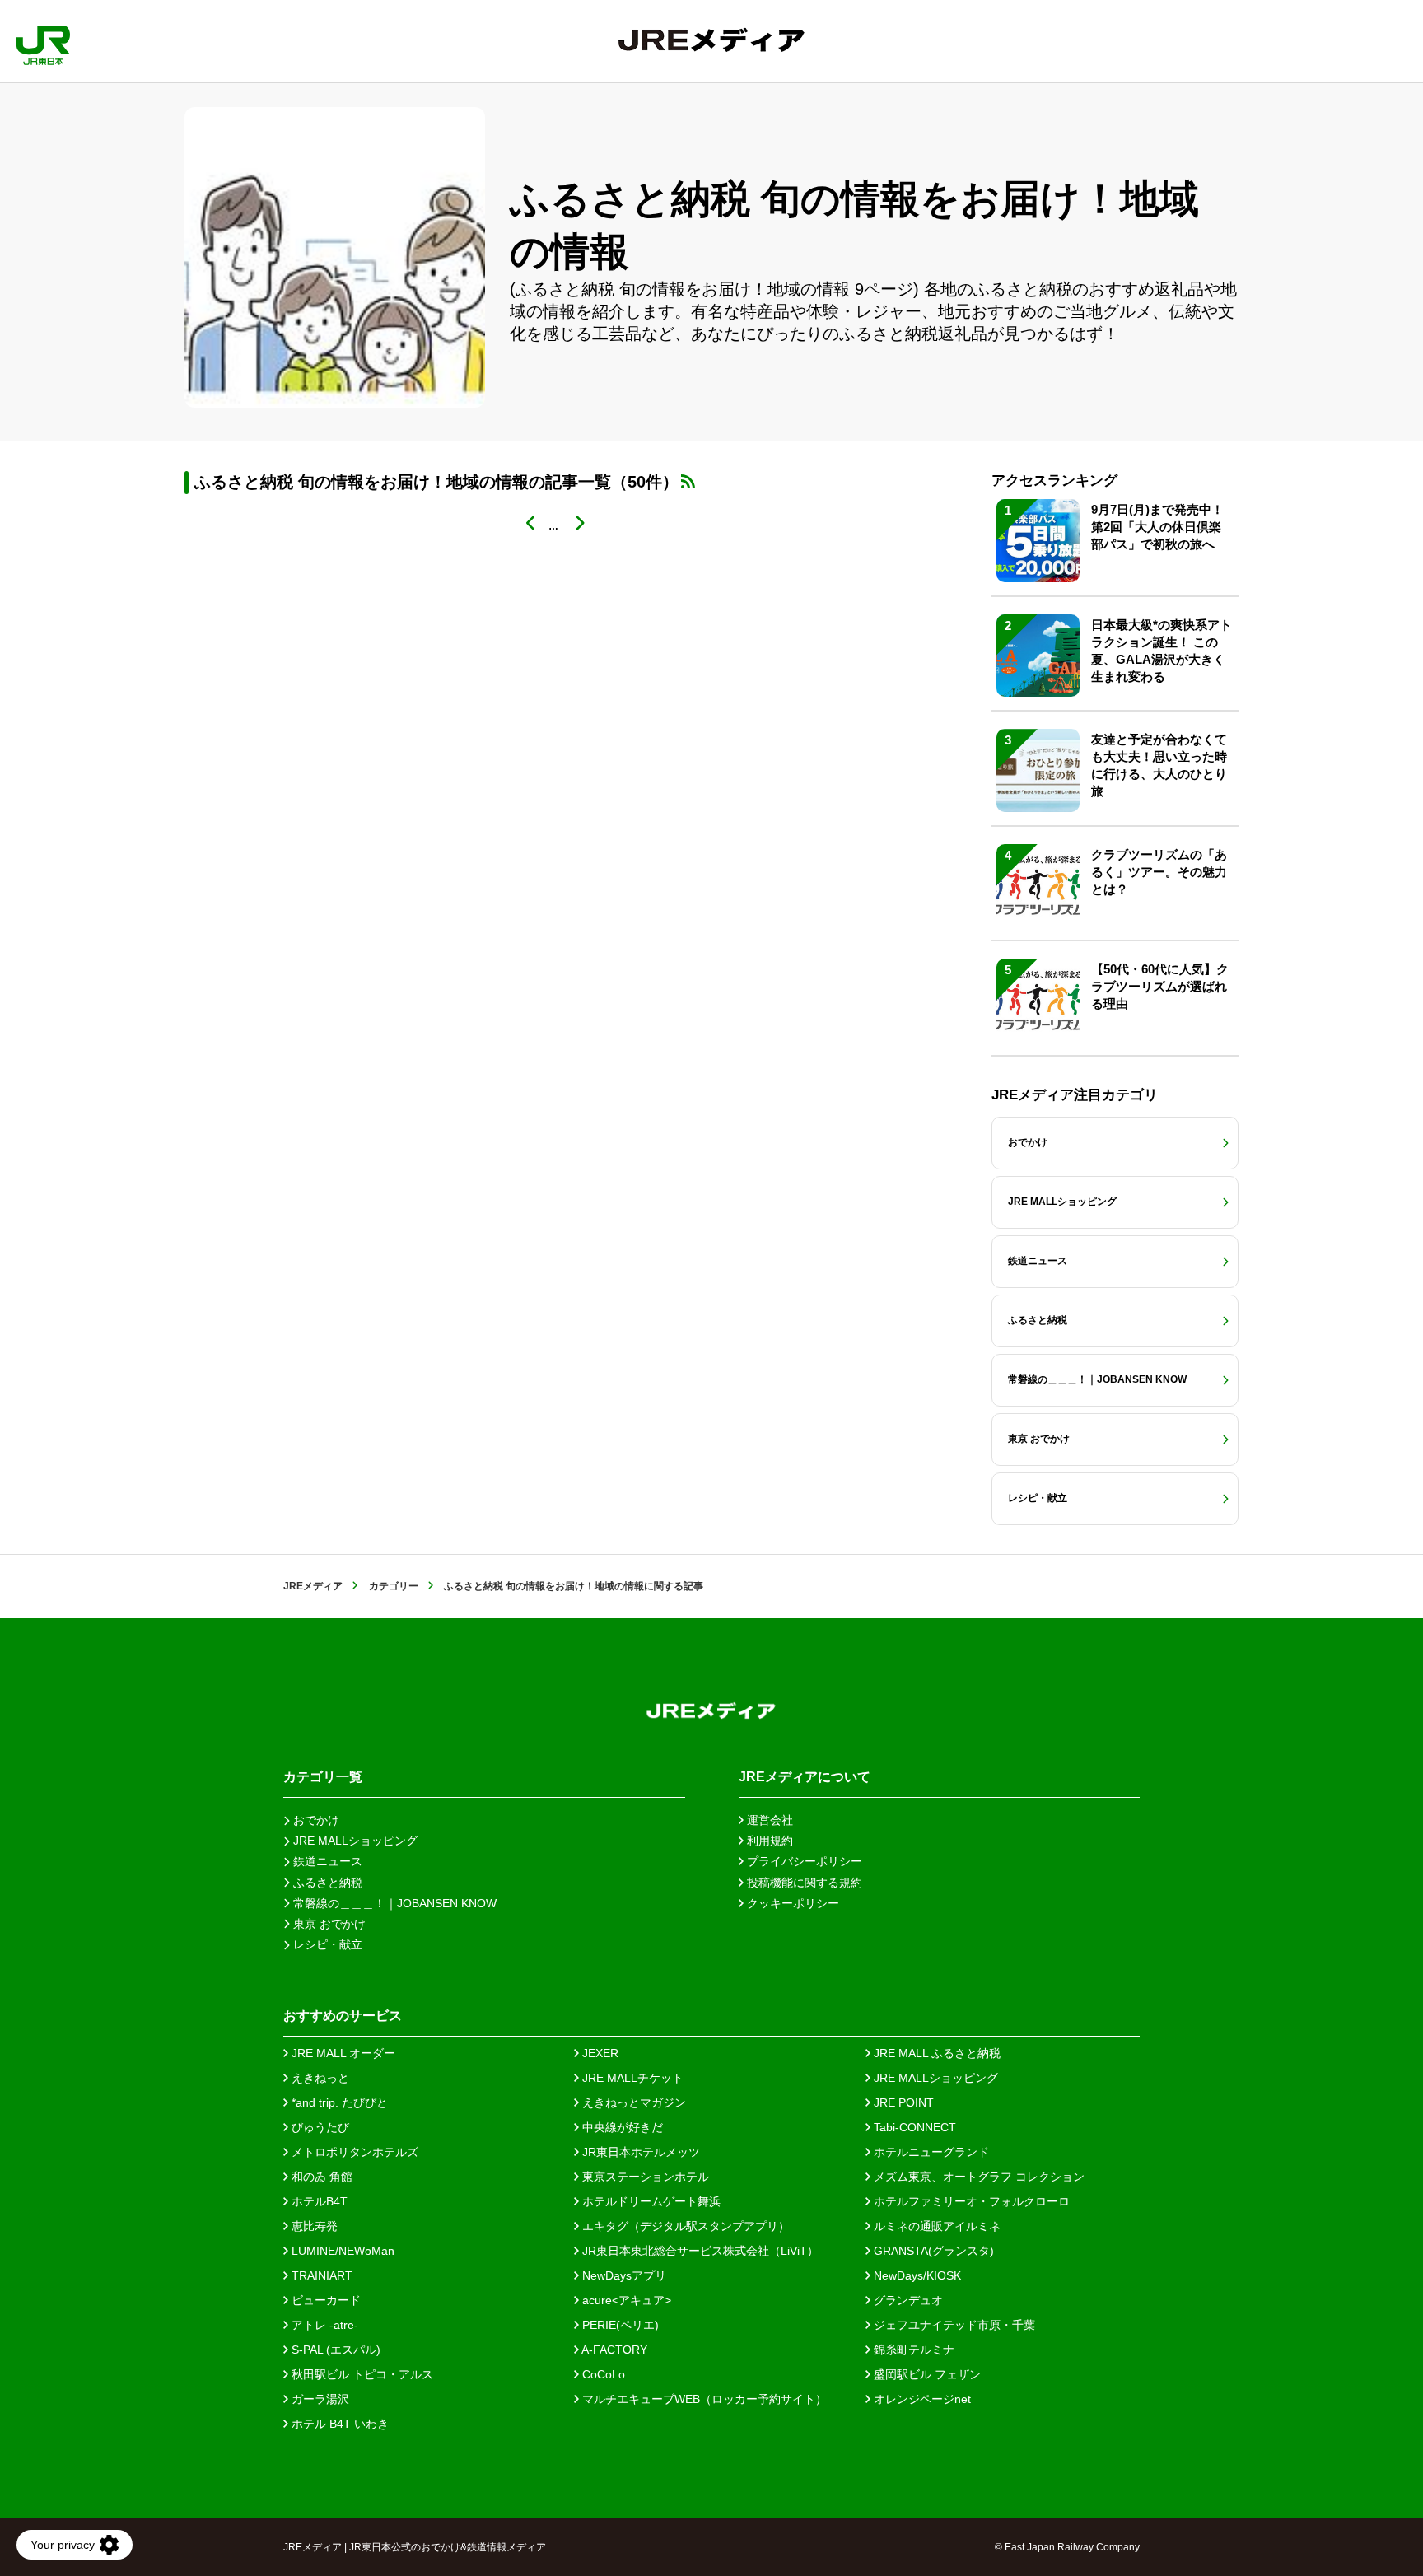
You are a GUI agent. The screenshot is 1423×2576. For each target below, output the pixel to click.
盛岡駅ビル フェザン (926, 2374)
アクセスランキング (1054, 481)
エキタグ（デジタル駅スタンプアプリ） (684, 2226)
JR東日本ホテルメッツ (639, 2152)
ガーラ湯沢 (319, 2399)
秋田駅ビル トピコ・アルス (361, 2374)
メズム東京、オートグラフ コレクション (977, 2177)
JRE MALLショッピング (934, 2078)
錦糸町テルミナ (912, 2350)
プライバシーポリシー (803, 1861)
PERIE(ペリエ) (619, 2325)
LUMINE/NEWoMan (341, 2251)
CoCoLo (602, 2374)
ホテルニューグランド (930, 2152)
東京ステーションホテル (644, 2177)
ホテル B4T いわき (338, 2424)
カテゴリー (394, 1586)
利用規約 (768, 1841)
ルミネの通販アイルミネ (935, 2226)
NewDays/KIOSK (916, 2275)
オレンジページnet (921, 2399)
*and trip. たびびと (338, 2102)
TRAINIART (320, 2275)
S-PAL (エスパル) (334, 2350)
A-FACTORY (613, 2350)
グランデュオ (907, 2300)
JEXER (599, 2053)
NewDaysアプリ (623, 2275)
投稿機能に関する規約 (803, 1883)
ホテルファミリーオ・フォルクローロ (970, 2201)
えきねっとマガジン (632, 2102)
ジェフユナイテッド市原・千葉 (953, 2325)
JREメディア (313, 1586)
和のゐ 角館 (320, 2177)
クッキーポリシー (791, 1903)
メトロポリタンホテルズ (353, 2152)
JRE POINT (902, 2102)
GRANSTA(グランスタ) (932, 2251)
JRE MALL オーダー (342, 2053)
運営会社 (768, 1820)
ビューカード (324, 2300)
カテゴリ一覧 (323, 1777)
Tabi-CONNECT (913, 2127)
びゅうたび (319, 2127)
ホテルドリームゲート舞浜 (650, 2201)
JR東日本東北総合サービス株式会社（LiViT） (699, 2251)
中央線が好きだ (621, 2127)
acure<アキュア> (625, 2300)
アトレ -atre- (323, 2325)
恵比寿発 (313, 2226)
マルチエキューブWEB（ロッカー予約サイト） (703, 2399)
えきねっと (319, 2078)
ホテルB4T (318, 2201)
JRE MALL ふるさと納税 (935, 2053)
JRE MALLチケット (631, 2078)
